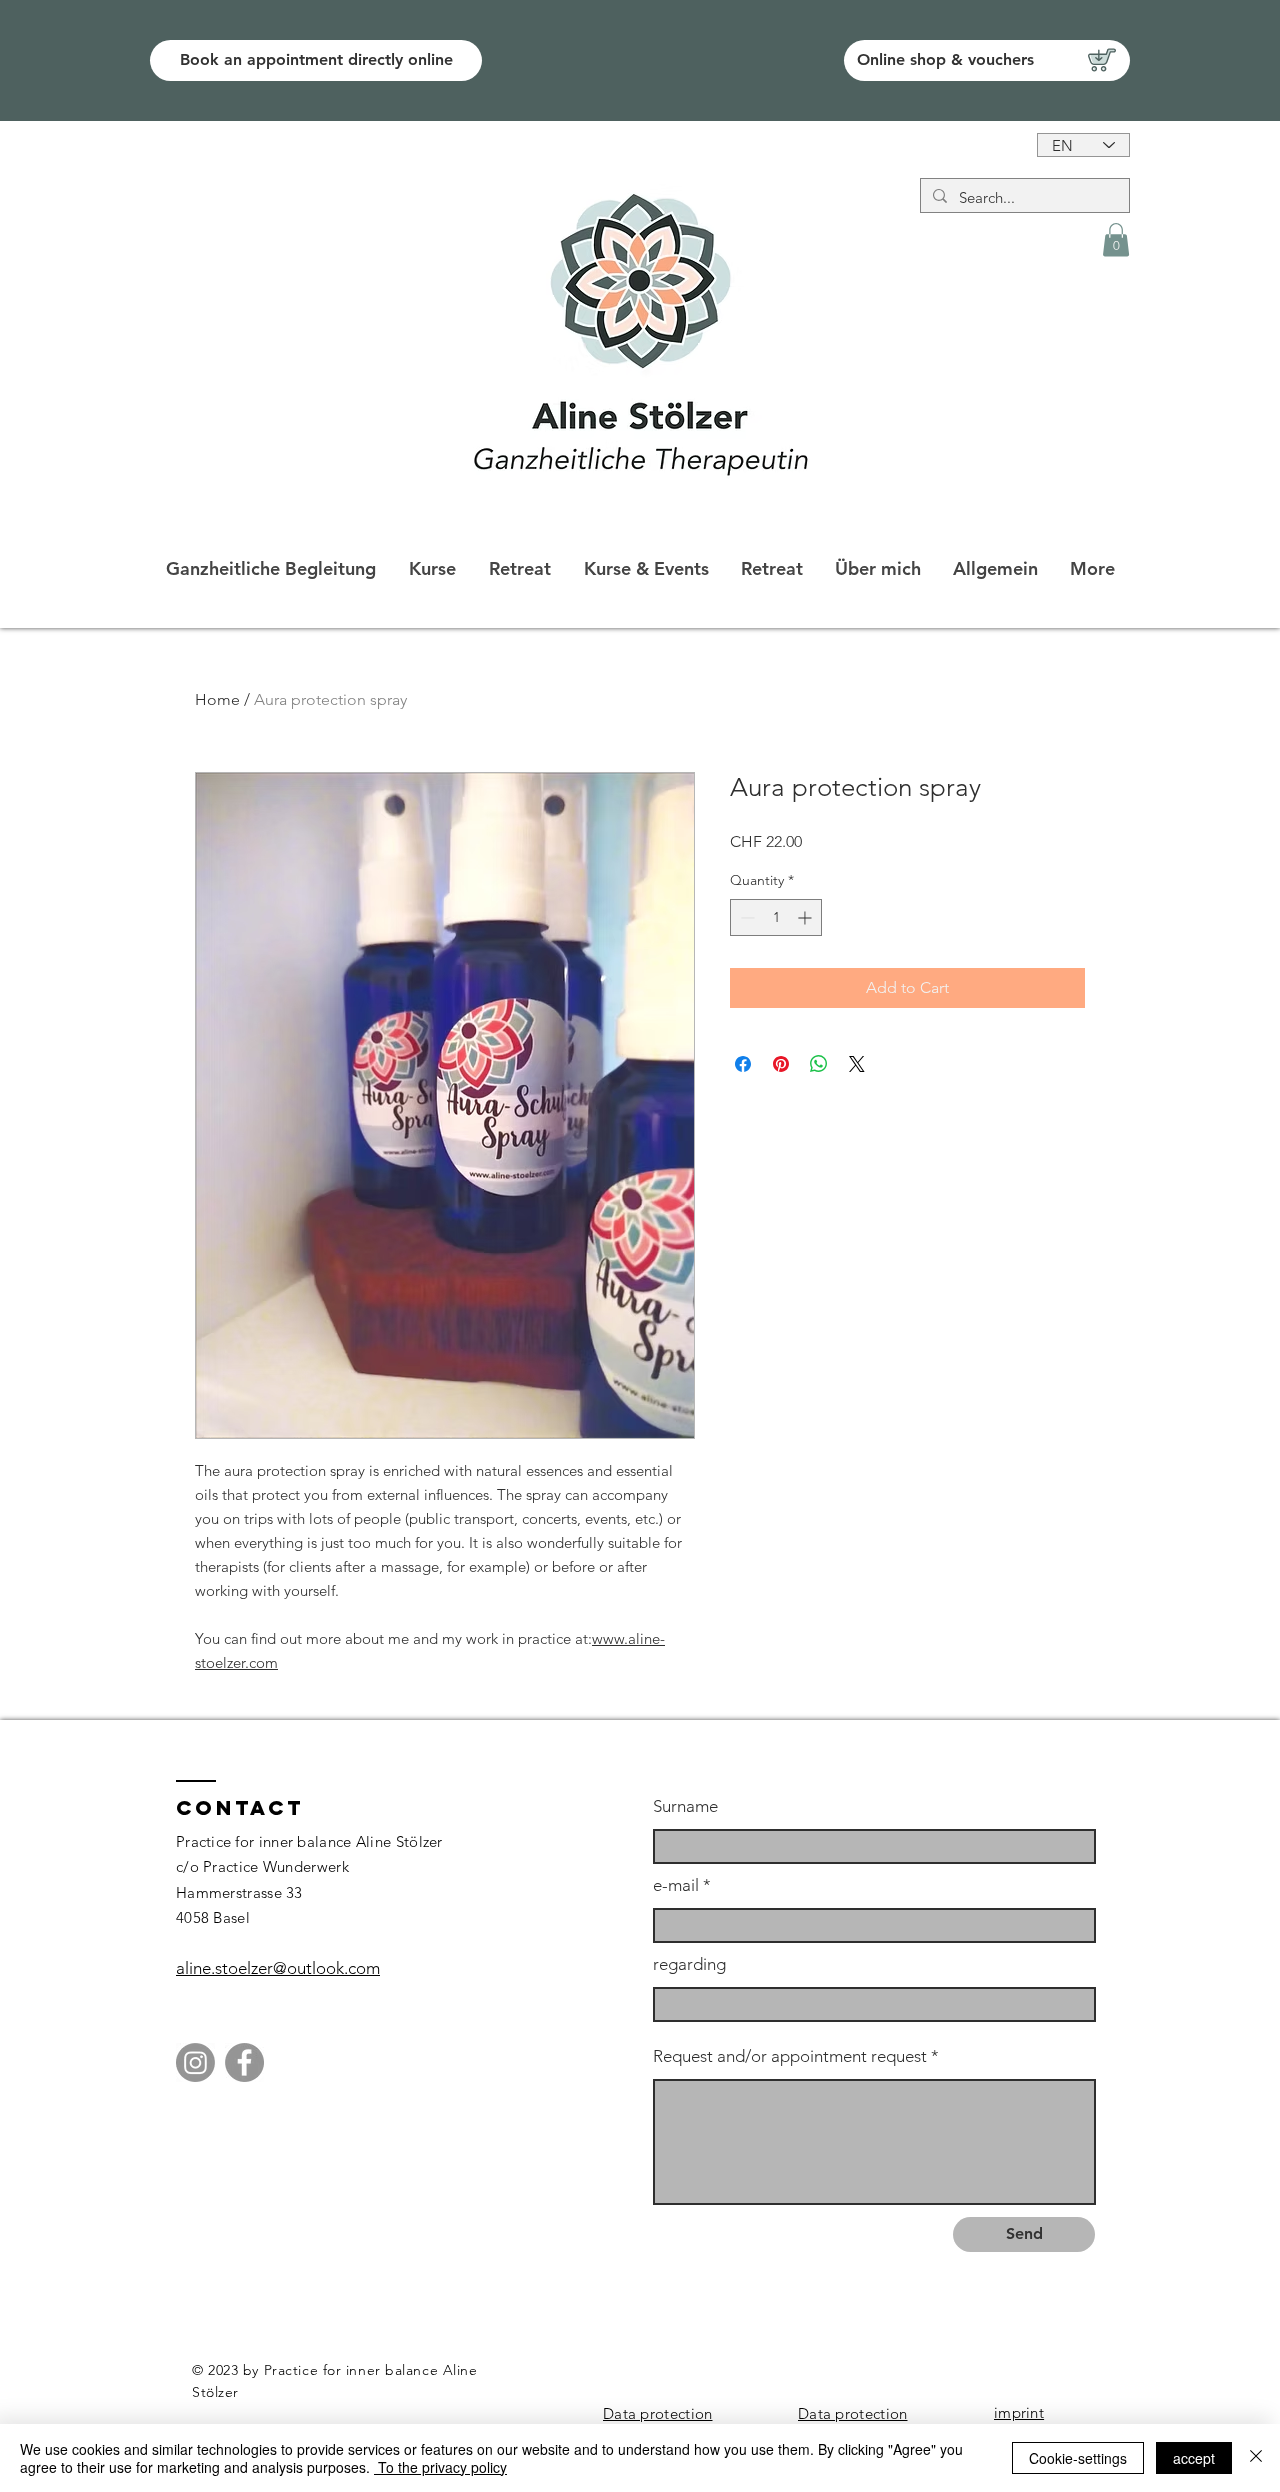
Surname (685, 1806)
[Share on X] (857, 1064)
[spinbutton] (776, 917)
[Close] (1256, 2458)
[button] (1116, 239)
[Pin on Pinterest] (781, 1064)
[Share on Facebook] (743, 1064)
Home (217, 699)
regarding (689, 1964)
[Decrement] (745, 917)
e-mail (676, 1885)
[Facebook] (244, 2062)
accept (1194, 2458)
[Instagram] (195, 2062)
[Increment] (806, 917)
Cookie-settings (1078, 2458)
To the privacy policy (440, 2467)
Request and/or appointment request (790, 2056)
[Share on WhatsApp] (819, 1064)
